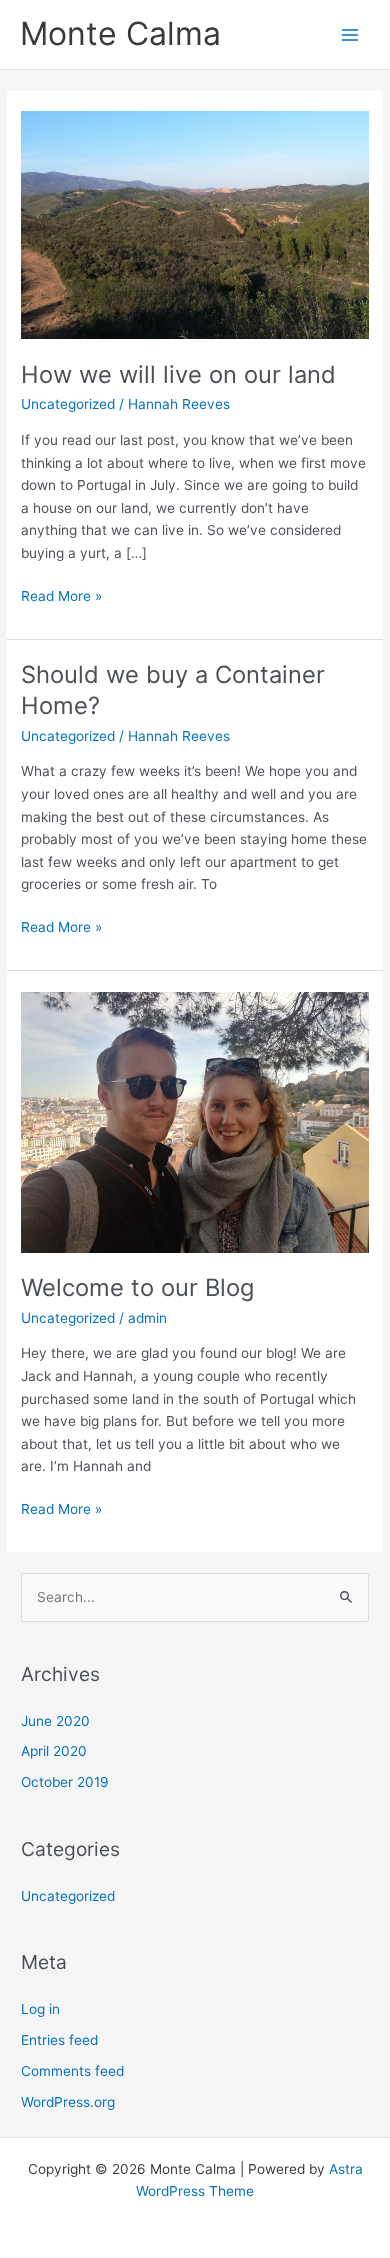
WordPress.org (68, 2102)
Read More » (61, 594)
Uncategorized (68, 404)
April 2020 (54, 1751)
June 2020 (55, 1721)
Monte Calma (120, 33)
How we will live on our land (178, 374)
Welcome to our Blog (137, 1287)
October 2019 (65, 1782)
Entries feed (59, 2040)
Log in (40, 2009)
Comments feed (72, 2071)
